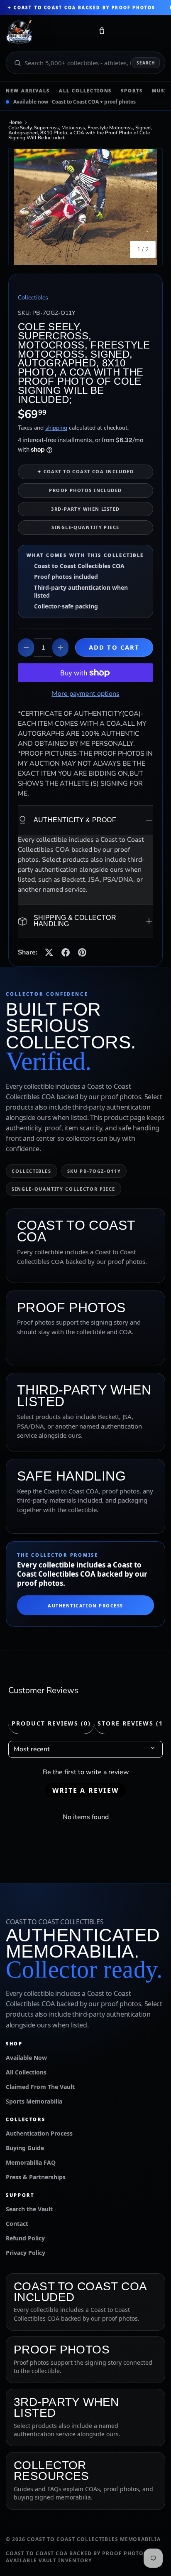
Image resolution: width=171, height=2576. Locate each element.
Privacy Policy (26, 2253)
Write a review (85, 1790)
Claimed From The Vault (40, 2087)
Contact (17, 2224)
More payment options (86, 694)
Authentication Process (85, 1606)
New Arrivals (28, 90)
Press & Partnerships (36, 2177)
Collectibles (33, 298)
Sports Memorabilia (34, 2101)
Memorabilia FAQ (31, 2162)
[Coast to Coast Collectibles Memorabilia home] (47, 32)
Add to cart (114, 647)
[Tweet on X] (49, 952)
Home (15, 122)
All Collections (85, 90)
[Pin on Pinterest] (82, 952)
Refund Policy (25, 2238)
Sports (132, 90)
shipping (56, 428)
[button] (102, 32)
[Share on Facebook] (66, 952)
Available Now (26, 2058)
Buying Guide (25, 2148)
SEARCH (146, 63)
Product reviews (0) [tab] (51, 1723)
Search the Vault (29, 2209)
